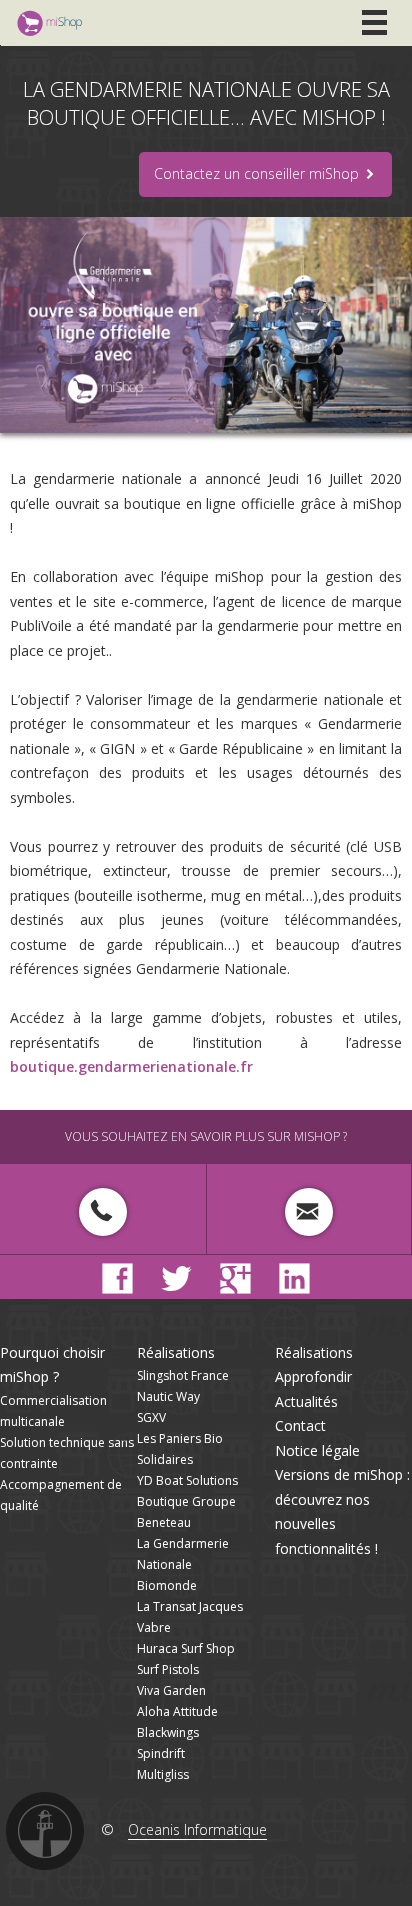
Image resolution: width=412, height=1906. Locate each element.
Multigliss (163, 1774)
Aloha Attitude (177, 1711)
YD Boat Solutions (187, 1480)
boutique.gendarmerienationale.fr (131, 1066)
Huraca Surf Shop (186, 1648)
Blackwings (168, 1732)
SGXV (151, 1417)
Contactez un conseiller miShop (258, 173)
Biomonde (167, 1585)
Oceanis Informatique (197, 1829)
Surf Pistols (168, 1669)
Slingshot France (183, 1375)
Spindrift (161, 1753)
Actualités (306, 1401)
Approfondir (313, 1376)
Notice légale (317, 1450)
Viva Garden (171, 1690)
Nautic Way (168, 1396)
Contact (300, 1425)
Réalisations (176, 1352)
